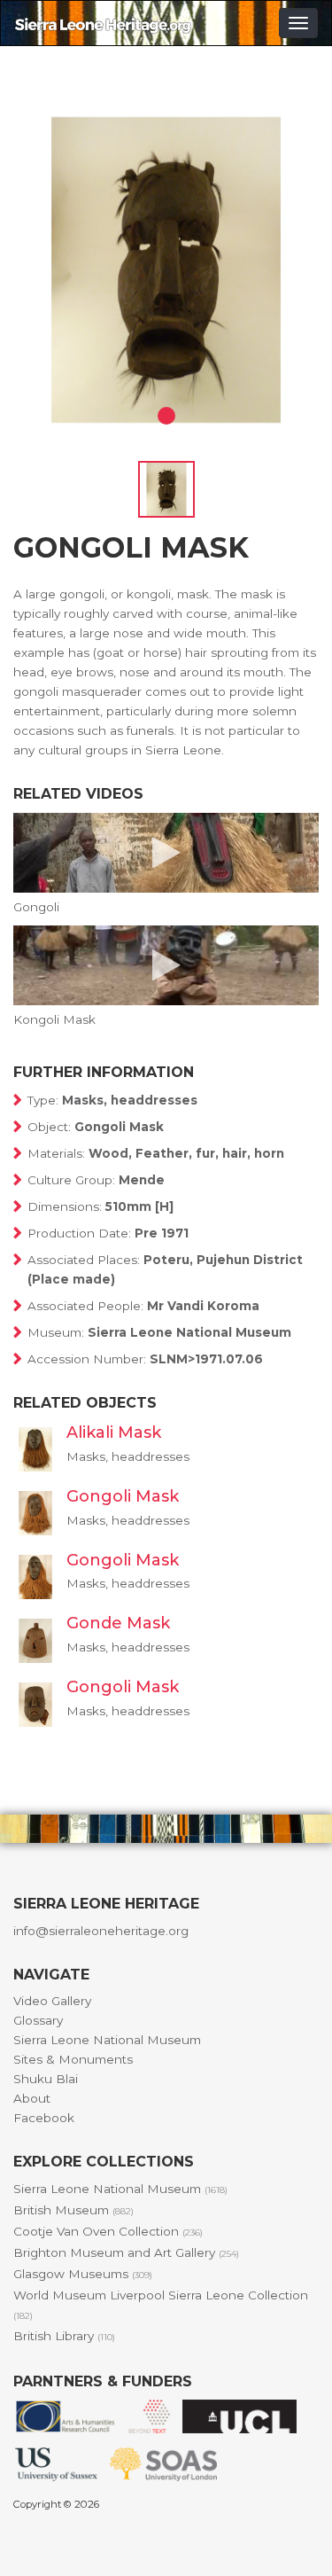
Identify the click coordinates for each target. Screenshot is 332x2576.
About (32, 2098)
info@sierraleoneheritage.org (101, 1931)
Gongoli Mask (123, 1496)
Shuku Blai (46, 2079)
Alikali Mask (114, 1432)
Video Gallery (52, 2001)
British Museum (73, 2210)
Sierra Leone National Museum (107, 2040)
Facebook (44, 2118)
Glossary (38, 2020)
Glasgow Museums (83, 2274)
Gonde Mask (118, 1623)
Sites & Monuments (73, 2059)
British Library (64, 2336)
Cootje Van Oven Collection (108, 2231)
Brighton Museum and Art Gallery (126, 2252)
